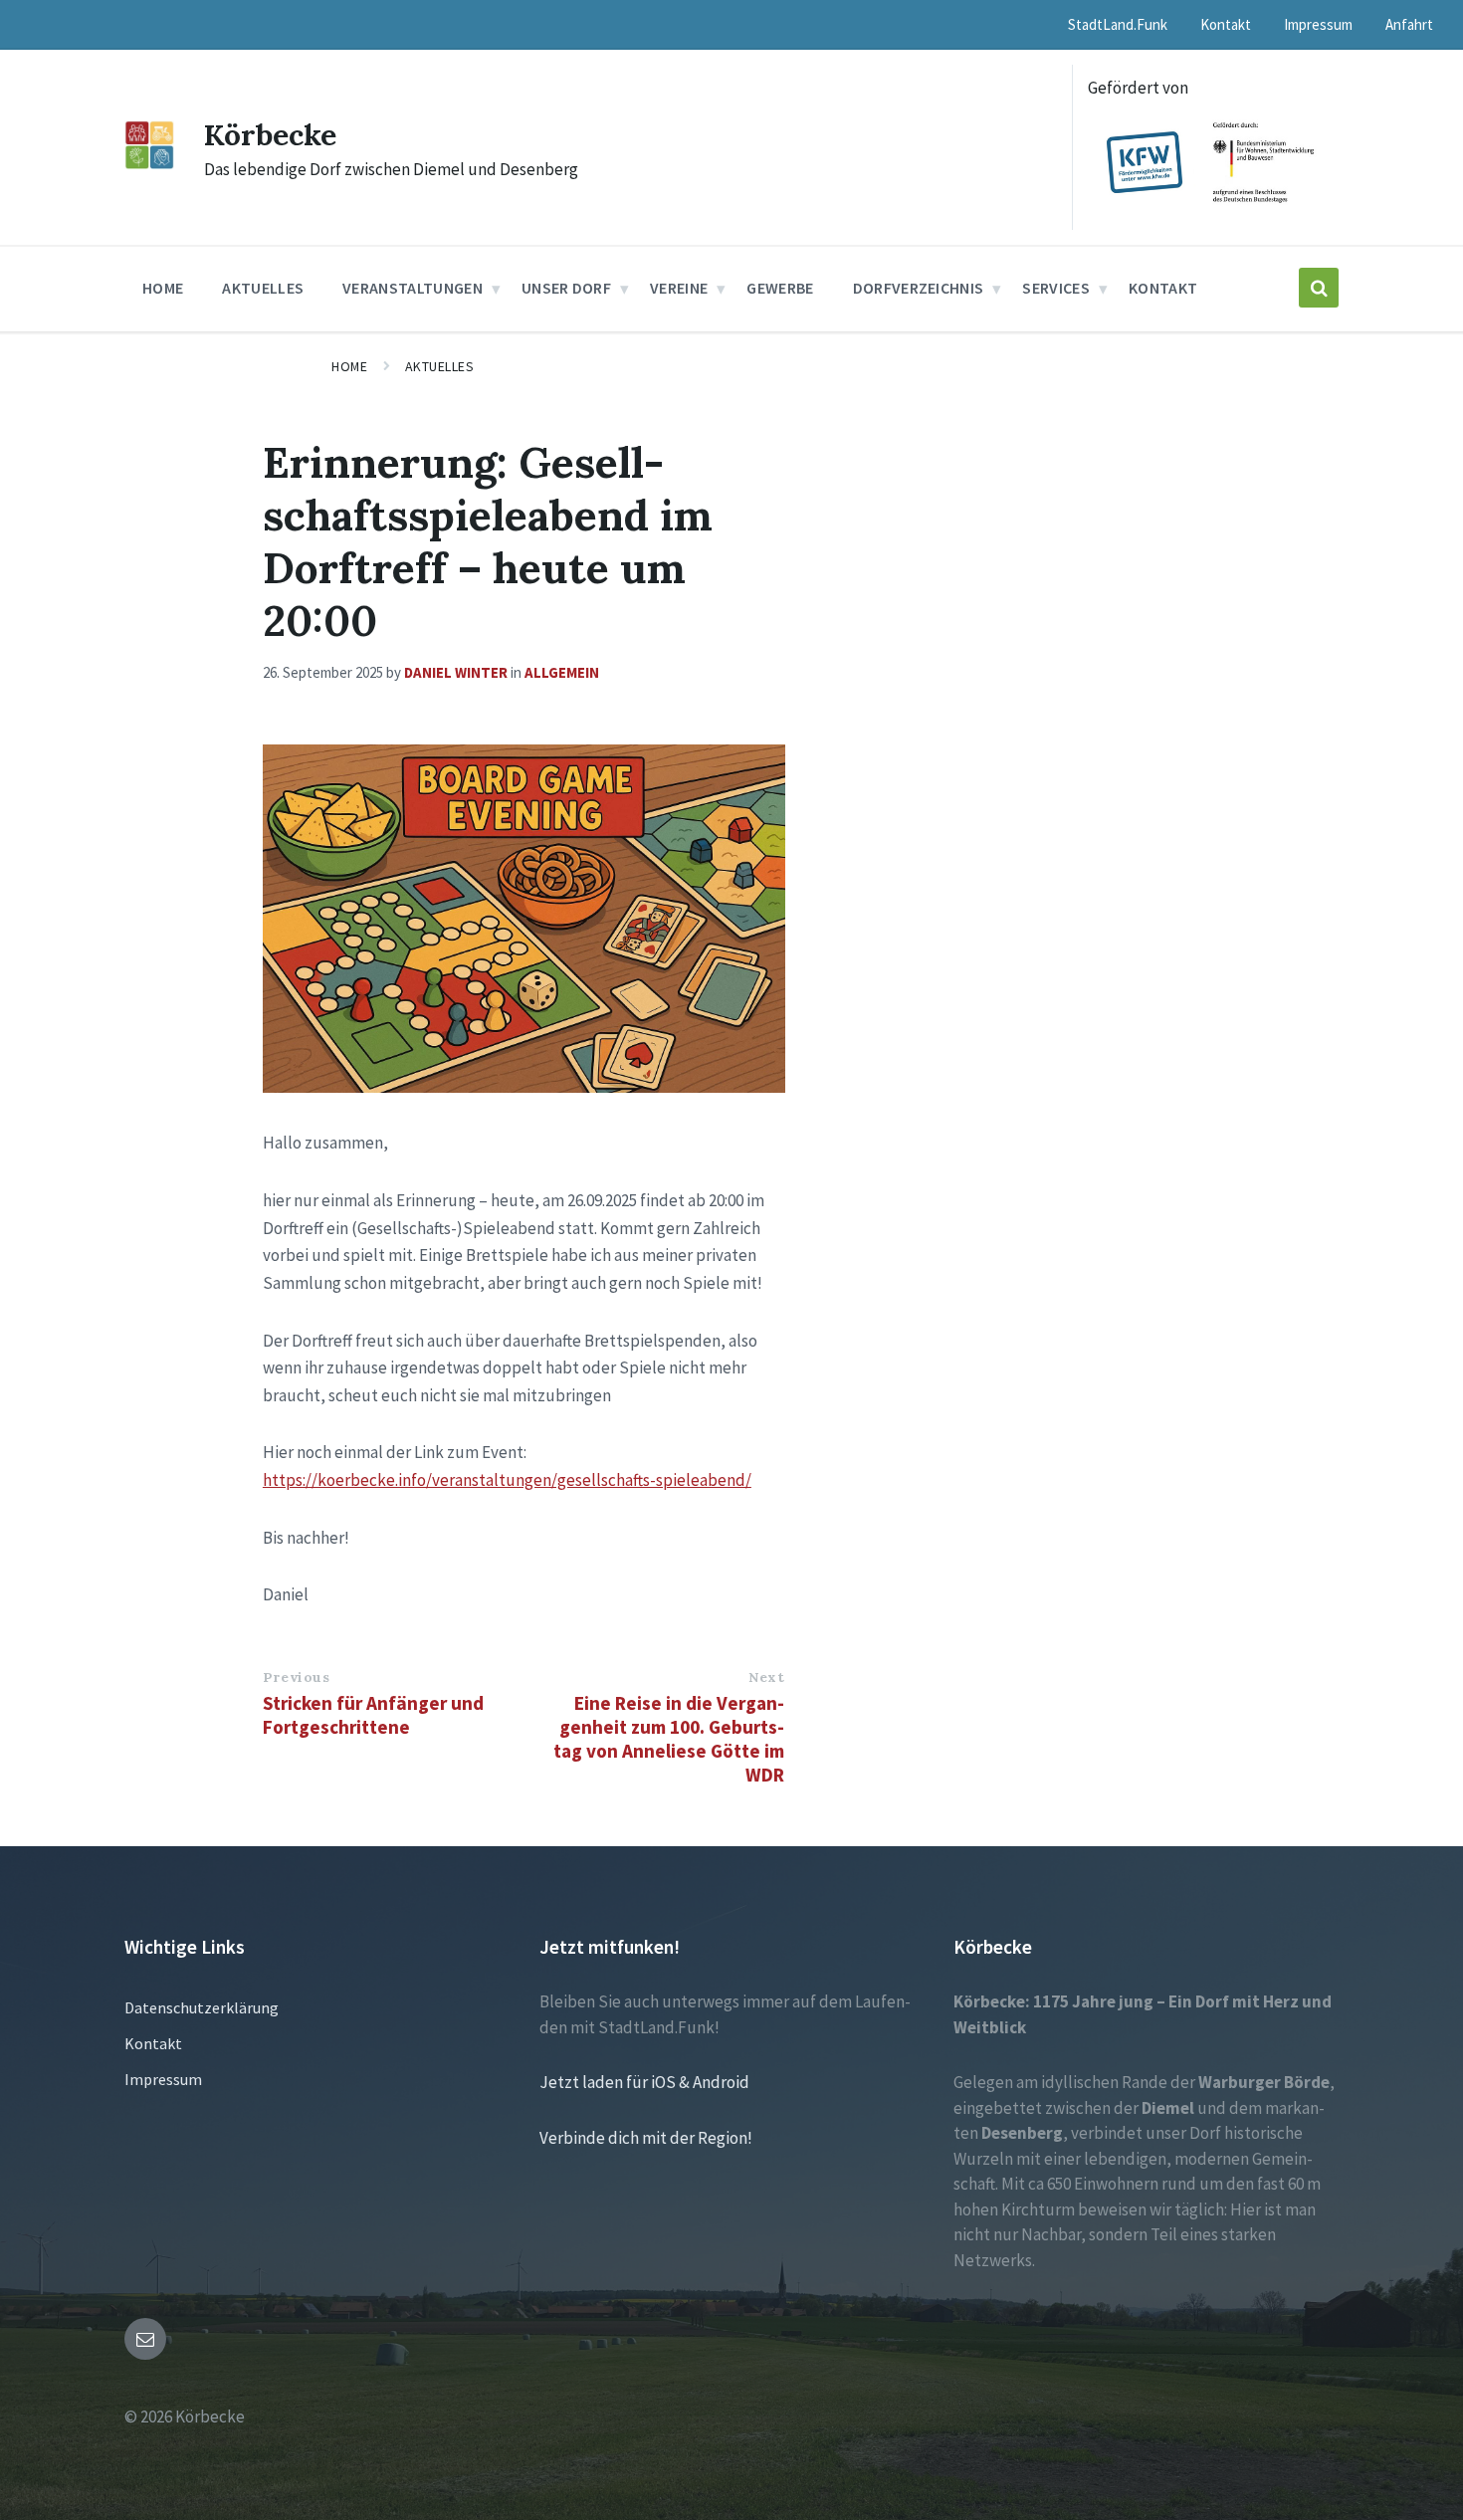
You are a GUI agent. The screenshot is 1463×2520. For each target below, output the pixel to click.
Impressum (163, 2079)
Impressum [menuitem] (1318, 24)
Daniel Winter (456, 672)
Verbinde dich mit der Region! (646, 2138)
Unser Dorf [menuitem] (566, 288)
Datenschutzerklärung (202, 2007)
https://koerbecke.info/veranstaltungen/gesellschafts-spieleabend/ (507, 1480)
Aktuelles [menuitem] (263, 288)
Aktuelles (440, 366)
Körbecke (270, 134)
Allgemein (562, 672)
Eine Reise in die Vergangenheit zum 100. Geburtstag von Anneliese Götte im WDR (669, 1739)
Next (766, 1677)
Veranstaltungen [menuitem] (413, 288)
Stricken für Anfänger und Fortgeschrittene (373, 1715)
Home (349, 366)
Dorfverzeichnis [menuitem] (919, 288)
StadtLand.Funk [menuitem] (1118, 24)
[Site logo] (149, 163)
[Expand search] (1319, 288)
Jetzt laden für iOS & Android (644, 2082)
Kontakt (153, 2043)
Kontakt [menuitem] (1226, 24)
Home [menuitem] (163, 288)
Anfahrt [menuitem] (1409, 24)
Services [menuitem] (1056, 288)
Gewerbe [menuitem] (780, 288)
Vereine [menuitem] (679, 288)
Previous (296, 1677)
